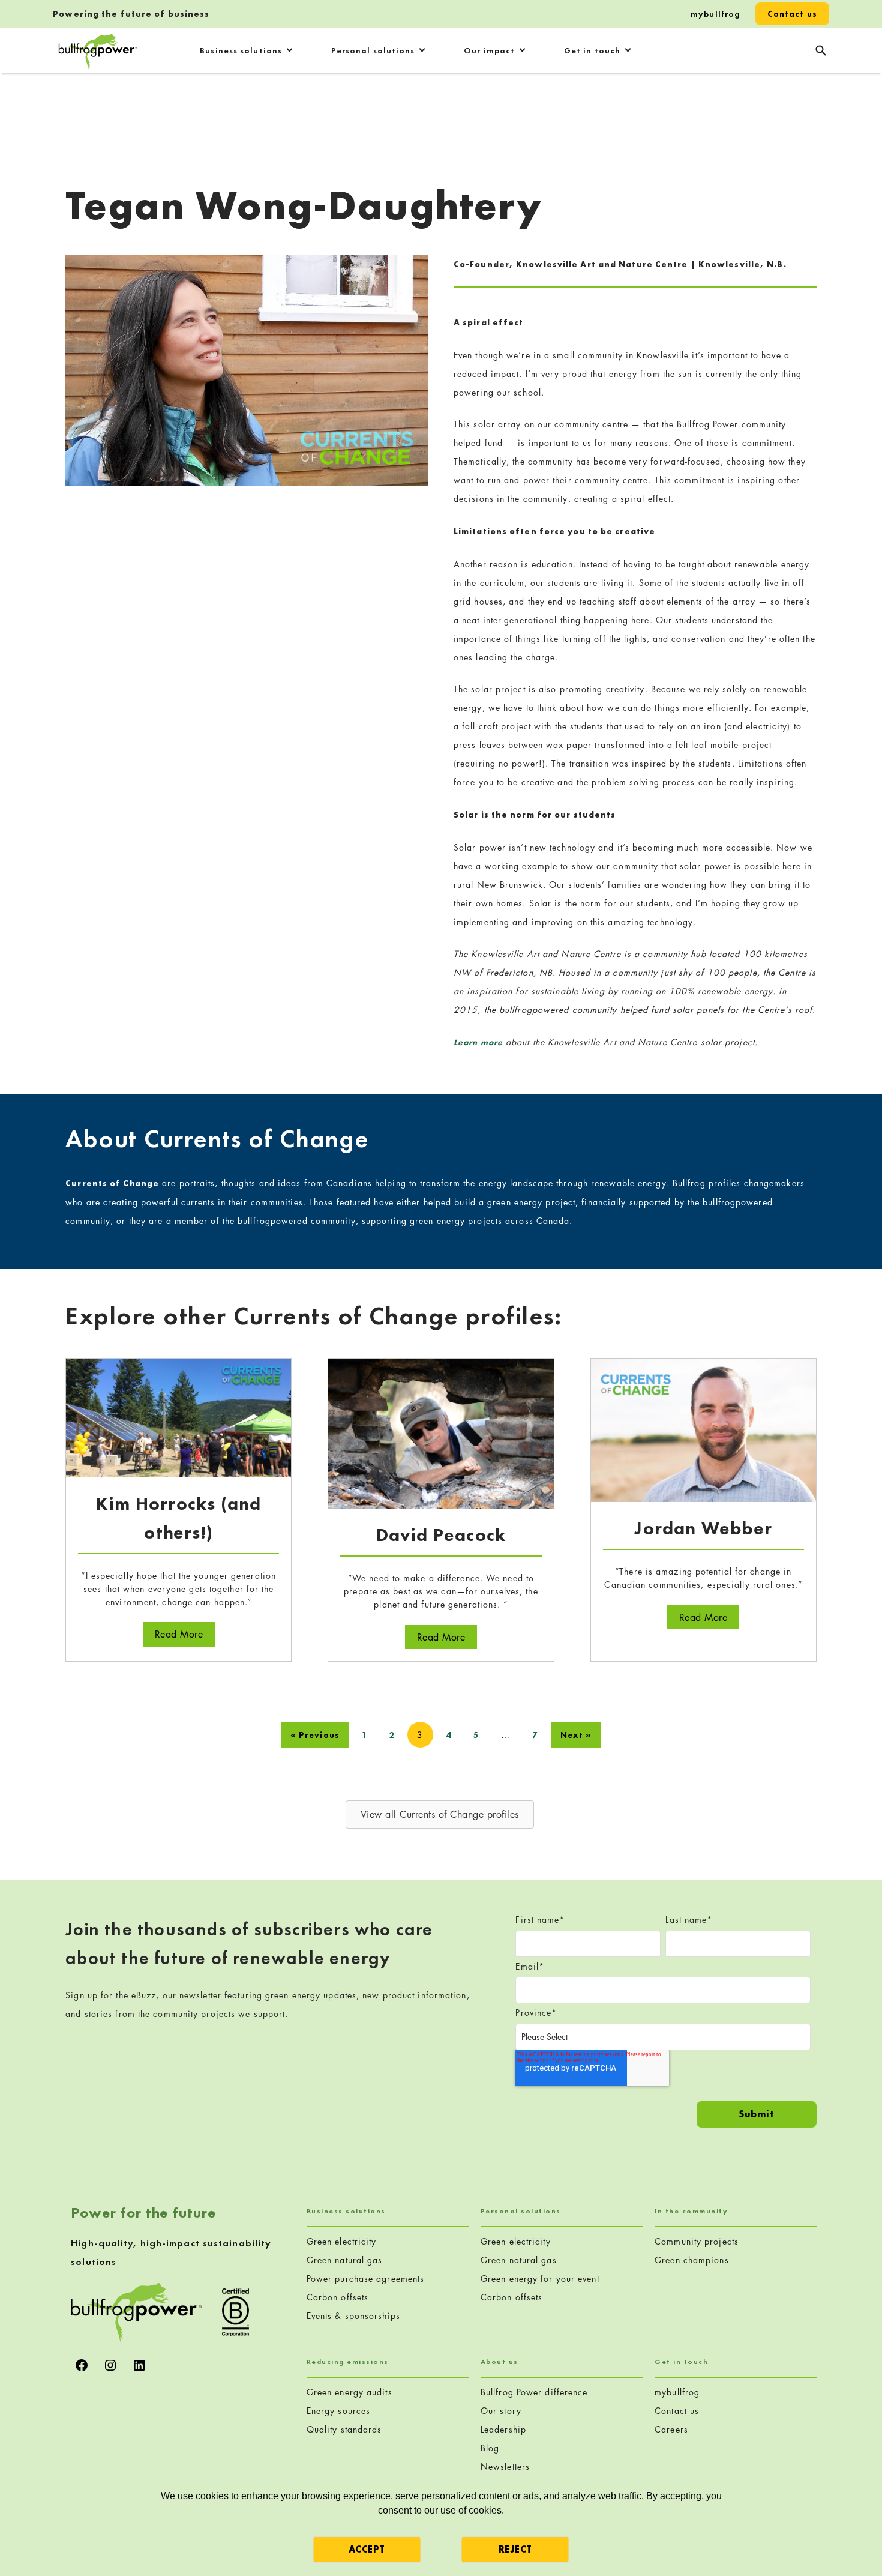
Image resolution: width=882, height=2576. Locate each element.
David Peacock (441, 1535)
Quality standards (344, 2429)
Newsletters (505, 2466)
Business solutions (241, 50)
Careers (671, 2429)
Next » (576, 1735)
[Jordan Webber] (703, 1429)
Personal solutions (373, 50)
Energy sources (338, 2411)
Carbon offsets (337, 2297)
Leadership (503, 2429)
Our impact (489, 50)
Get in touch (592, 50)
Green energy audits (349, 2392)
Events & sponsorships (353, 2316)
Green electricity (342, 2241)
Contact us (792, 14)
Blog (490, 2448)
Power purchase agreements (366, 2279)
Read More (185, 1634)
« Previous (315, 1735)
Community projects (697, 2241)
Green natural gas (345, 2260)
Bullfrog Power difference (534, 2392)
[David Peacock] (441, 1433)
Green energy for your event (540, 2279)
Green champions (692, 2260)
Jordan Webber (703, 1528)
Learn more (478, 1042)
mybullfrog (715, 14)
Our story (501, 2411)
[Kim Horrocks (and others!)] (178, 1416)
